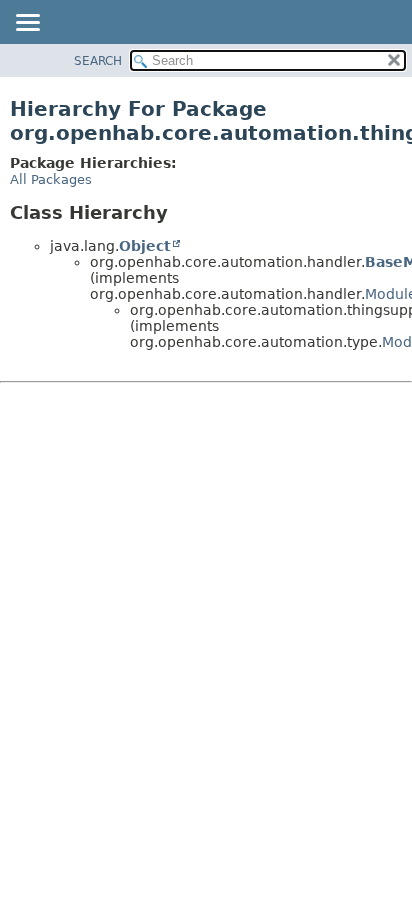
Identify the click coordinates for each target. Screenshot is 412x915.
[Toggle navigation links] (27, 24)
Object (145, 246)
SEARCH (98, 61)
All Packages (51, 179)
